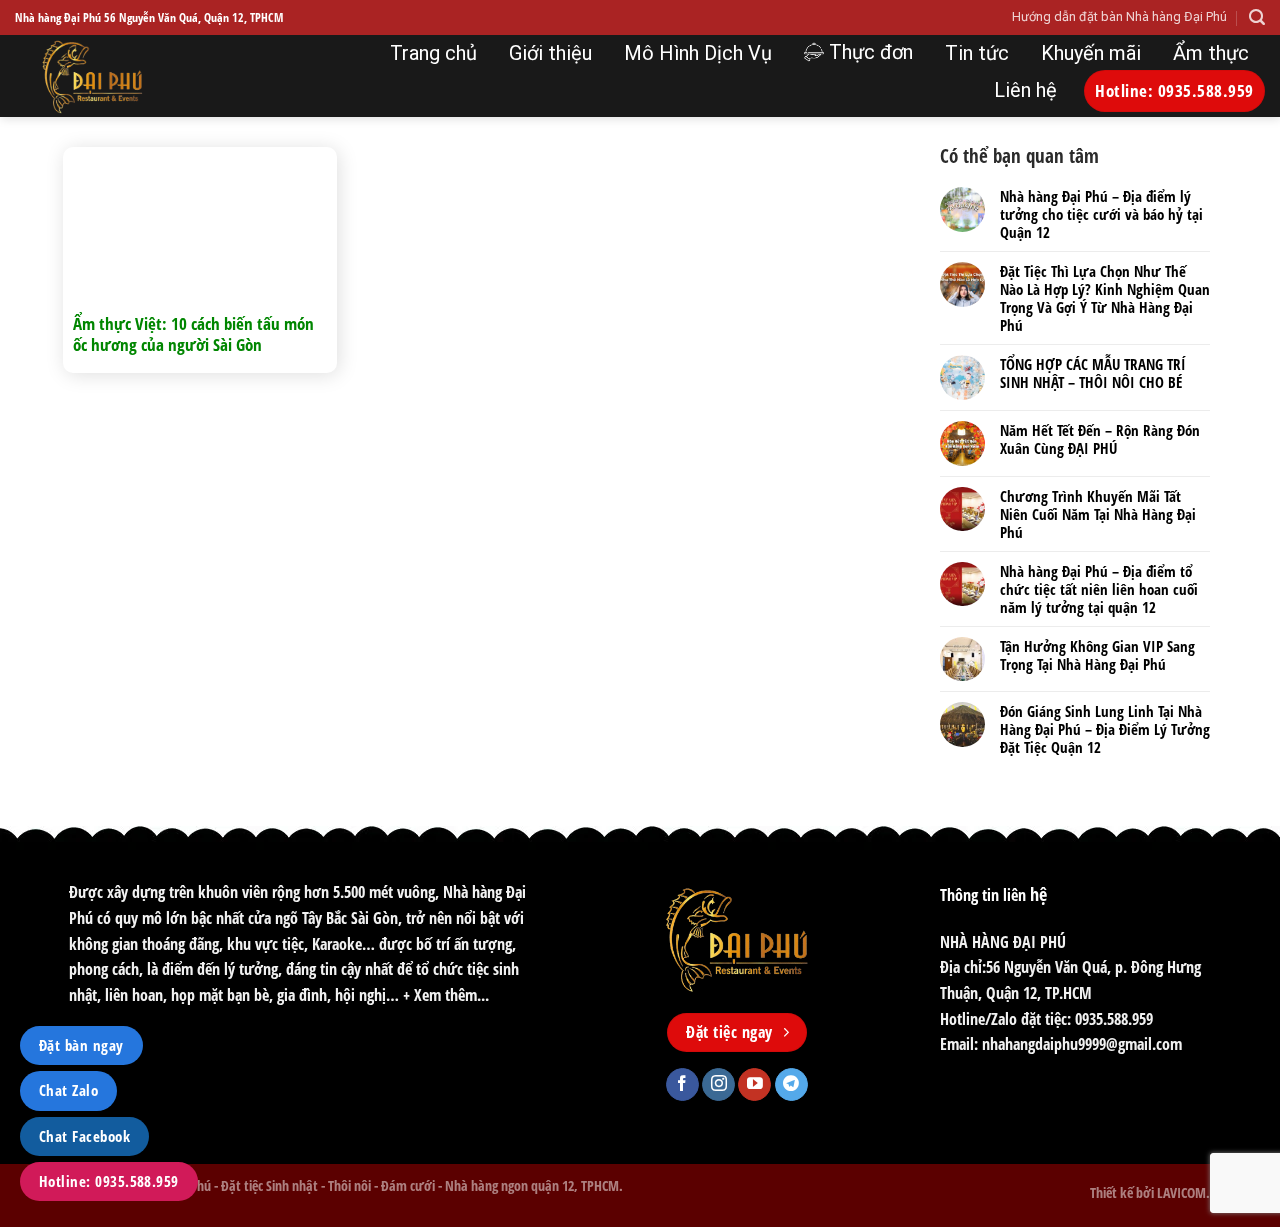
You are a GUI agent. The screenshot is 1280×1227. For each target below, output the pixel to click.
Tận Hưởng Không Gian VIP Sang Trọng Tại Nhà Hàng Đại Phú (1097, 655)
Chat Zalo (68, 1090)
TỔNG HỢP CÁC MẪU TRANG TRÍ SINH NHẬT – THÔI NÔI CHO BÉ (1093, 373)
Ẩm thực (1211, 53)
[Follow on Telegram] (791, 1085)
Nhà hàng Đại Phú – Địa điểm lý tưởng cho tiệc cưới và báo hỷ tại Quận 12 (1101, 214)
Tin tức (977, 53)
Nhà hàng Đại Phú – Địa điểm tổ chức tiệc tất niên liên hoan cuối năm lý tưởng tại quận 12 (1099, 589)
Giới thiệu (550, 53)
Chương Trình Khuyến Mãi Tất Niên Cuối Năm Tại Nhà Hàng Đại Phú (1098, 514)
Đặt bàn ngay (81, 1045)
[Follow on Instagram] (718, 1085)
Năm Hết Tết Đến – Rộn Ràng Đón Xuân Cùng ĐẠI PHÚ (1100, 439)
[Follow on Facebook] (682, 1085)
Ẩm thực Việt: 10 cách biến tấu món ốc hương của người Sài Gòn (193, 334)
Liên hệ (1025, 90)
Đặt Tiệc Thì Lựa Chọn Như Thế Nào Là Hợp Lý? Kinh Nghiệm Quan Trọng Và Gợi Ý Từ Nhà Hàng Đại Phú (1105, 298)
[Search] (1257, 17)
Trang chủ (433, 53)
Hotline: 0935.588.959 (109, 1181)
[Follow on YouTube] (754, 1085)
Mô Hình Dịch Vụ (698, 53)
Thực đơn (871, 52)
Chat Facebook (84, 1136)
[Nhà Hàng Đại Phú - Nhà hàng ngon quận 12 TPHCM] (148, 76)
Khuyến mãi (1091, 53)
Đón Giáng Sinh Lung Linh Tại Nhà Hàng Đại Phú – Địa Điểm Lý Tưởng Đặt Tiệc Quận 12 (1105, 729)
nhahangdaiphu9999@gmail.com (1082, 1044)
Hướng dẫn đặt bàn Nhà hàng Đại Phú (1119, 16)
